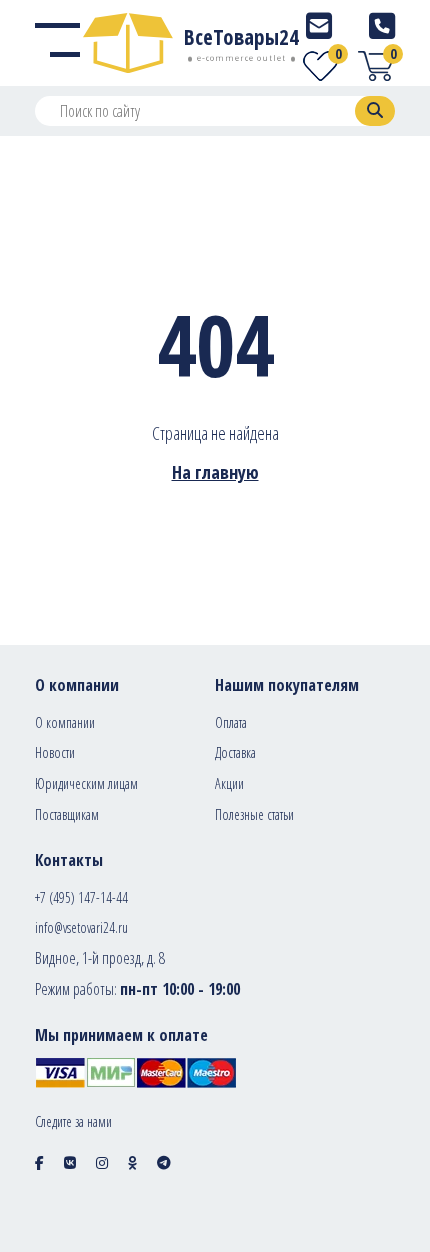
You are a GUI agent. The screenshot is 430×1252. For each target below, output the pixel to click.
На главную (215, 472)
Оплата (231, 722)
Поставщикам (67, 814)
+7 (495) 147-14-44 (81, 897)
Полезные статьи (254, 814)
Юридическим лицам (86, 783)
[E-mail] (319, 25)
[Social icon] (39, 1162)
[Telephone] (382, 25)
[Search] (375, 111)
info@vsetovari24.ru (81, 927)
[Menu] (57, 43)
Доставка (235, 752)
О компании (65, 722)
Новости (55, 752)
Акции (229, 783)
